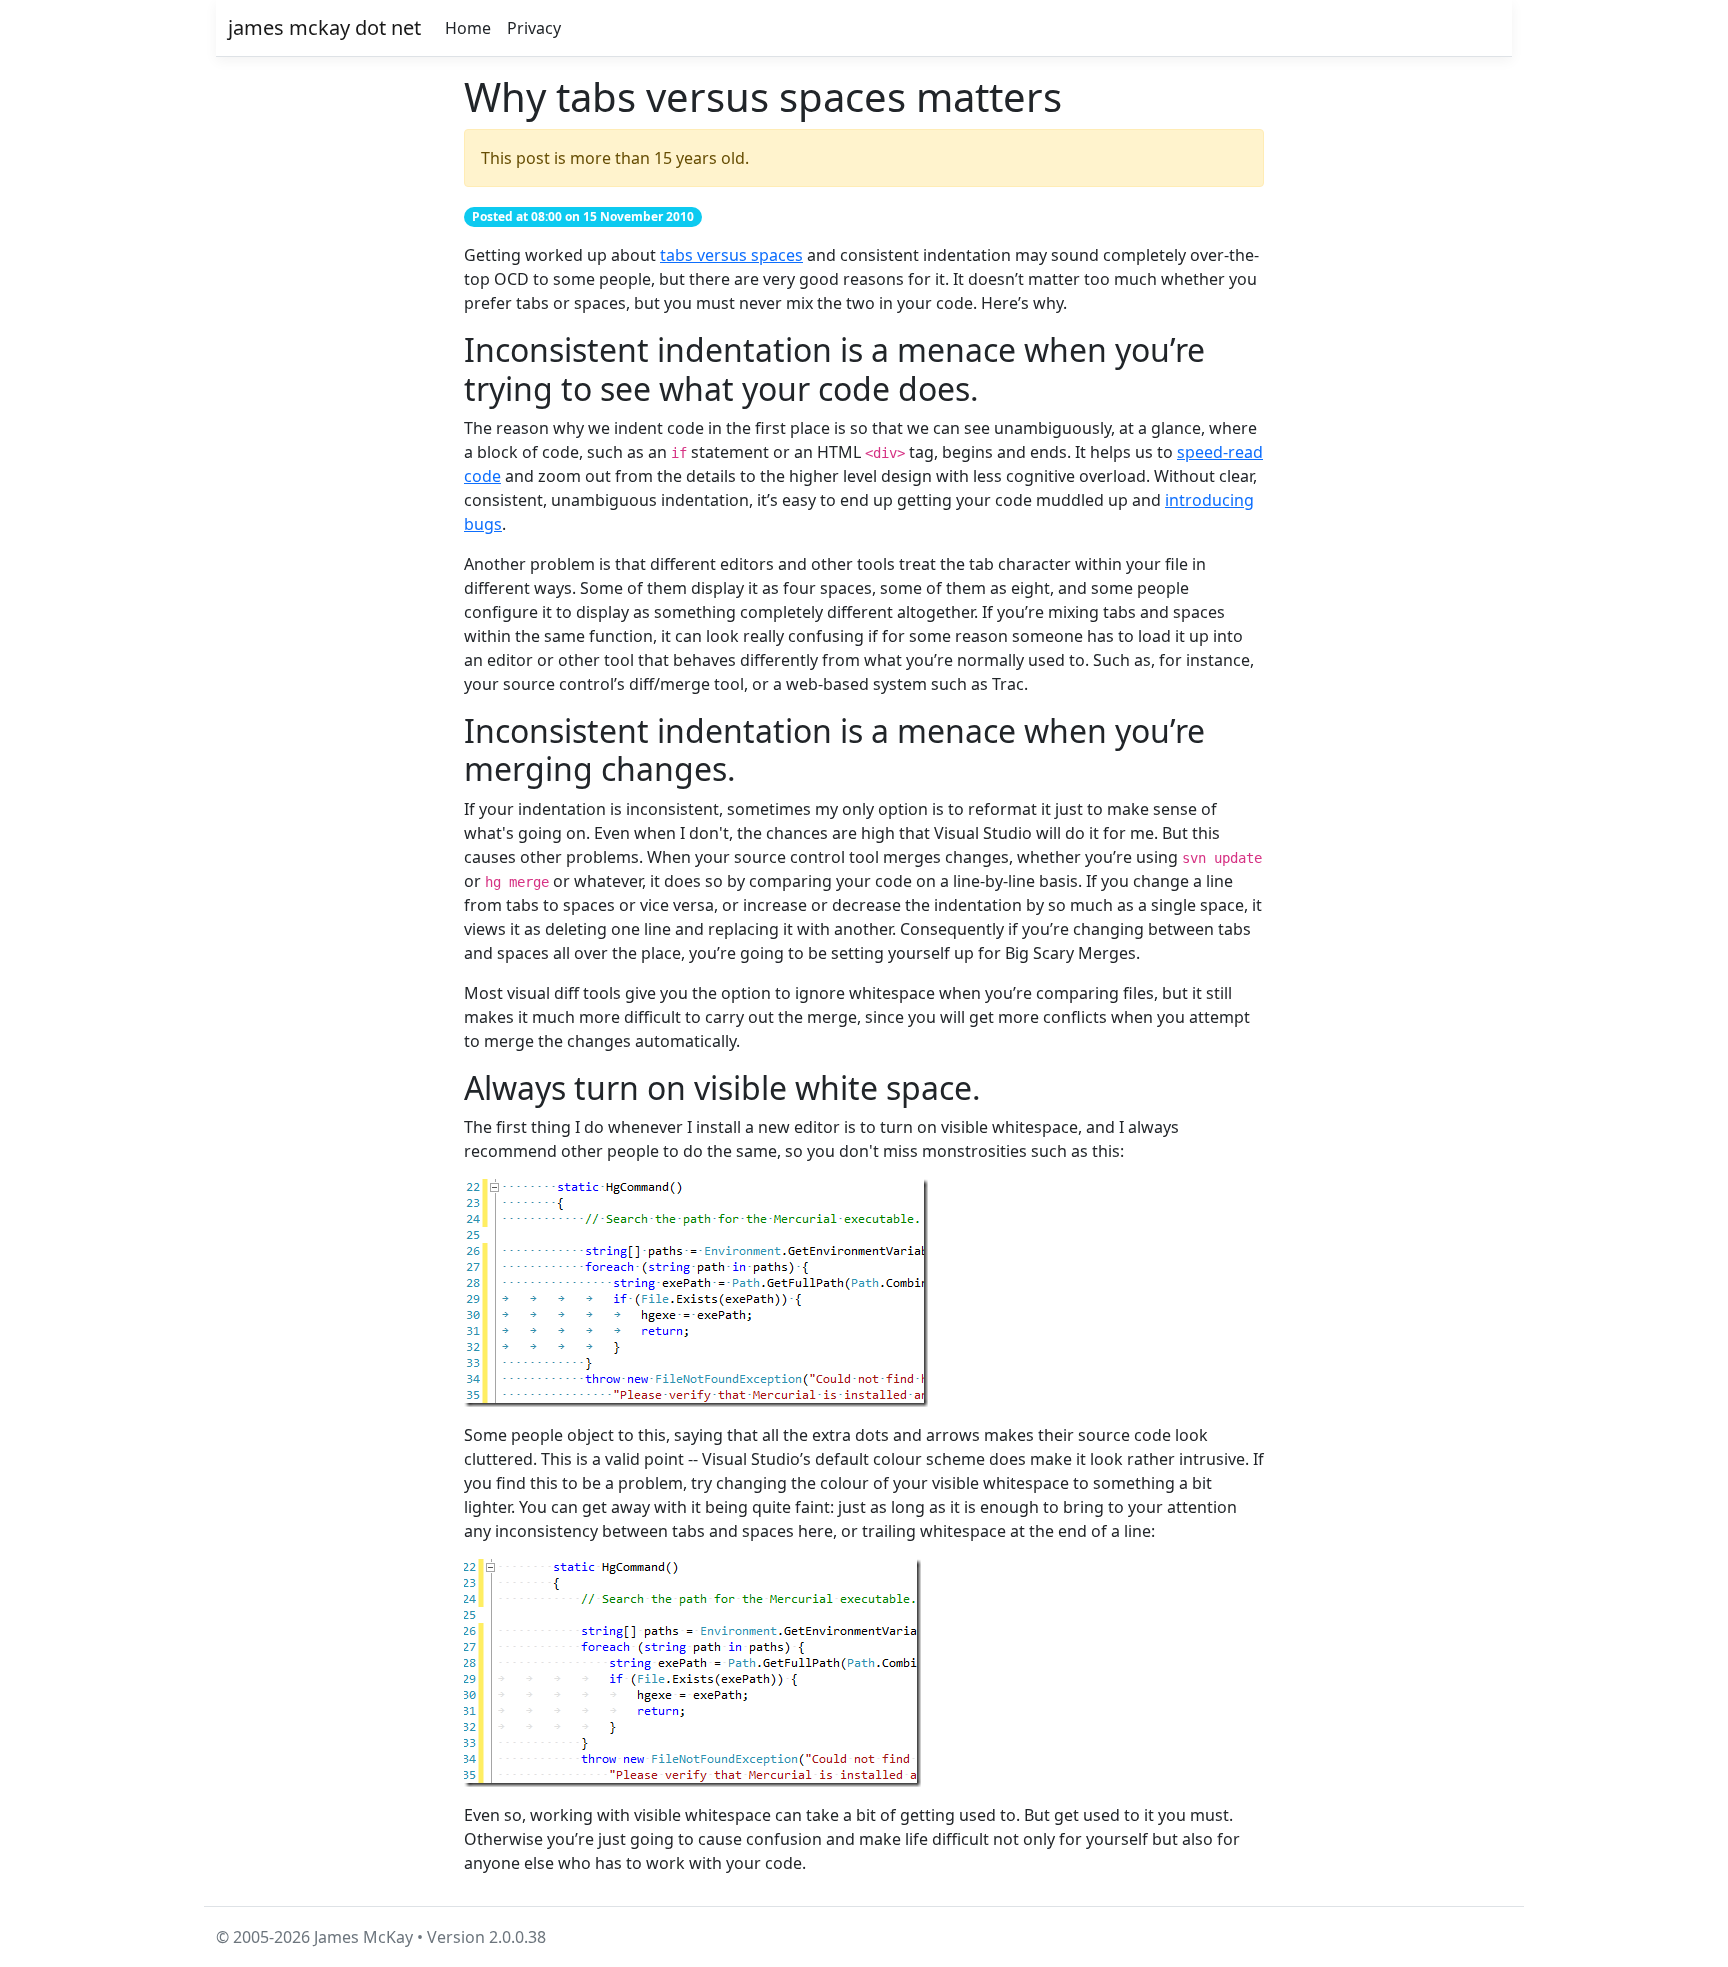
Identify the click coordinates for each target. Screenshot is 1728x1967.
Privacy (534, 28)
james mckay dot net (324, 27)
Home (468, 28)
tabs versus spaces (731, 255)
